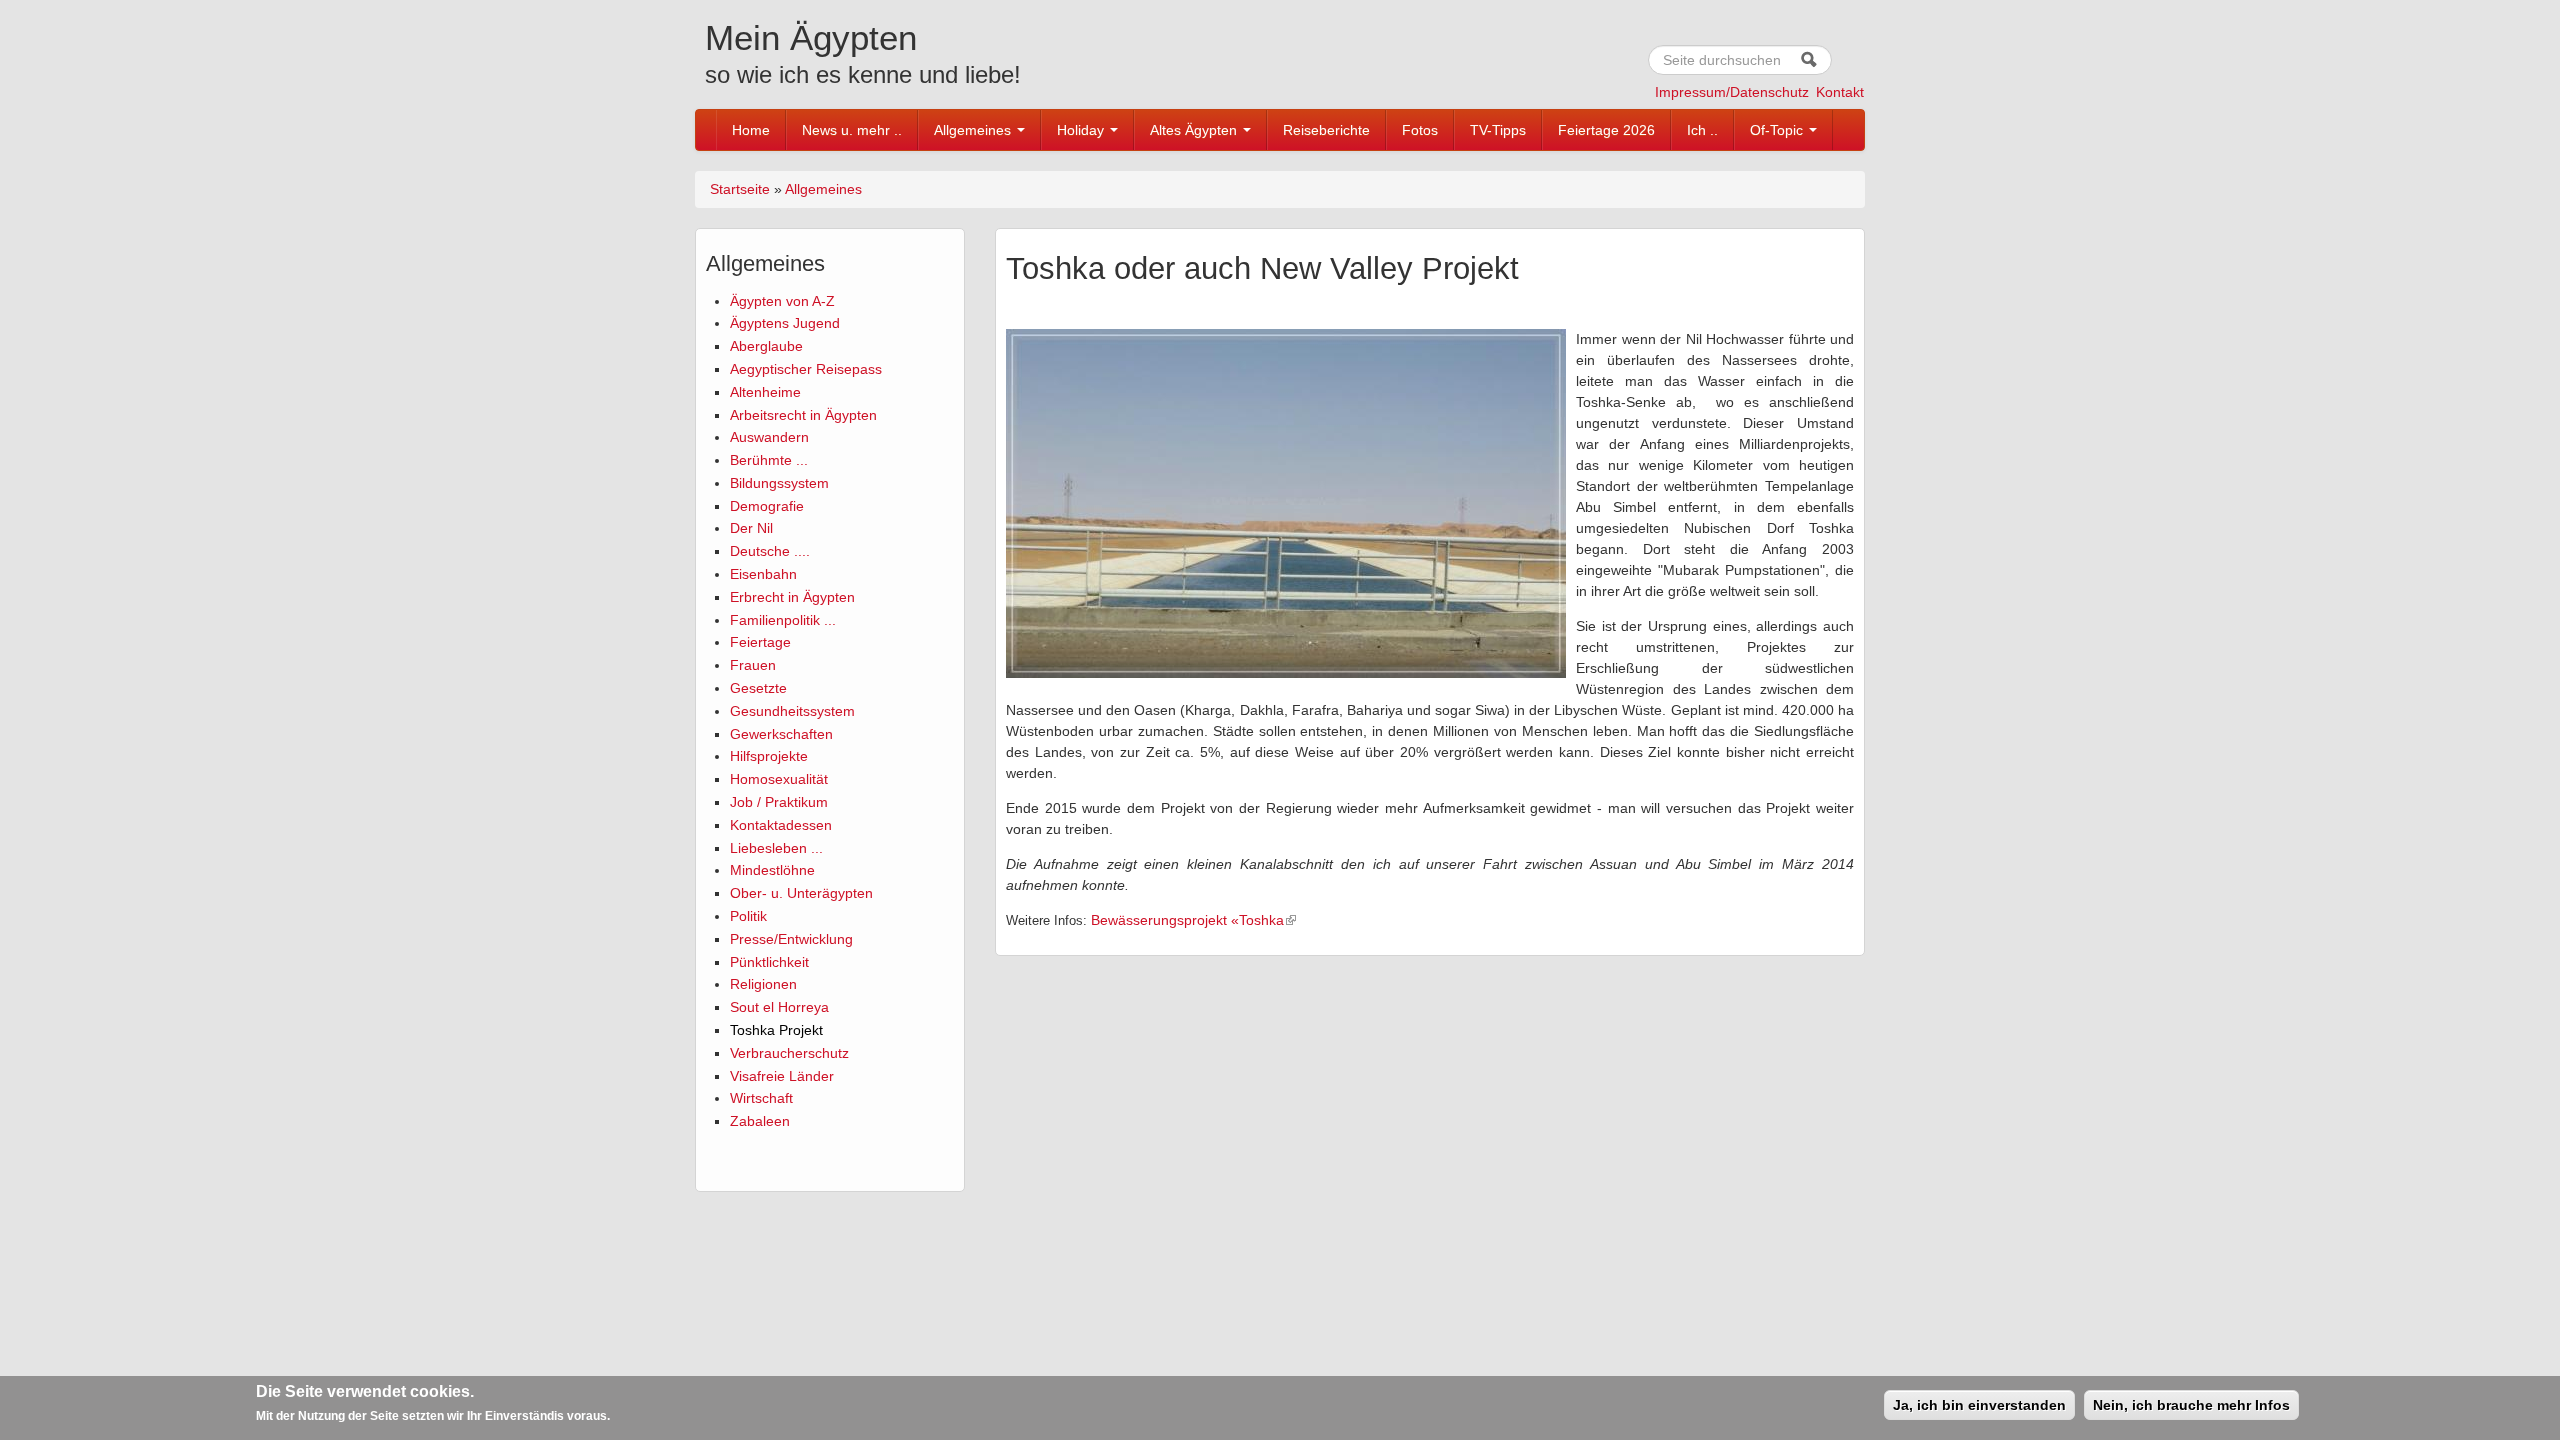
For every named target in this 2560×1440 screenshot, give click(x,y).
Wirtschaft (761, 1098)
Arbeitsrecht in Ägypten (803, 415)
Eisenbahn (763, 574)
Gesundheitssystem (792, 711)
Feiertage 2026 (1606, 130)
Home (751, 130)
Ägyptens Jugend (785, 323)
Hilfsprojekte (769, 756)
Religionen (763, 984)
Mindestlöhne (772, 870)
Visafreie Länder (782, 1076)
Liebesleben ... (776, 848)
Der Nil (751, 528)
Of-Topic (1778, 130)
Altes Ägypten (1195, 130)
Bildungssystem (779, 483)
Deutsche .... (770, 551)
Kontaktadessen (781, 825)
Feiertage (760, 642)
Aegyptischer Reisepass (806, 369)
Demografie (767, 506)
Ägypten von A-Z (782, 301)
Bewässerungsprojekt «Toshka (1187, 920)
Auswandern (769, 437)
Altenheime (765, 392)
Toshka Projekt (776, 1030)
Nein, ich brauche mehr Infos (2191, 1405)
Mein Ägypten (811, 37)
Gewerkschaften (781, 734)
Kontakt (1840, 92)
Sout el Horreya (779, 1007)
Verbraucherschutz (789, 1053)
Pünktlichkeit (769, 962)
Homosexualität (779, 779)
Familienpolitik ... (783, 620)
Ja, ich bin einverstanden (1979, 1405)
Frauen (753, 665)
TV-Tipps (1498, 130)
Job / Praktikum (779, 802)
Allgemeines (974, 130)
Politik (748, 916)
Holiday (1082, 130)
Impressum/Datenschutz (1732, 92)
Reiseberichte (1326, 130)
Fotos (1420, 130)
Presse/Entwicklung (791, 939)
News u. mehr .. (852, 130)
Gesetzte (758, 688)
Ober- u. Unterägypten (801, 893)
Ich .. (1702, 130)
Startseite (740, 189)
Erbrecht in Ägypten (792, 597)
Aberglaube (766, 346)
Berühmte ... (769, 460)
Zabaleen (760, 1121)
